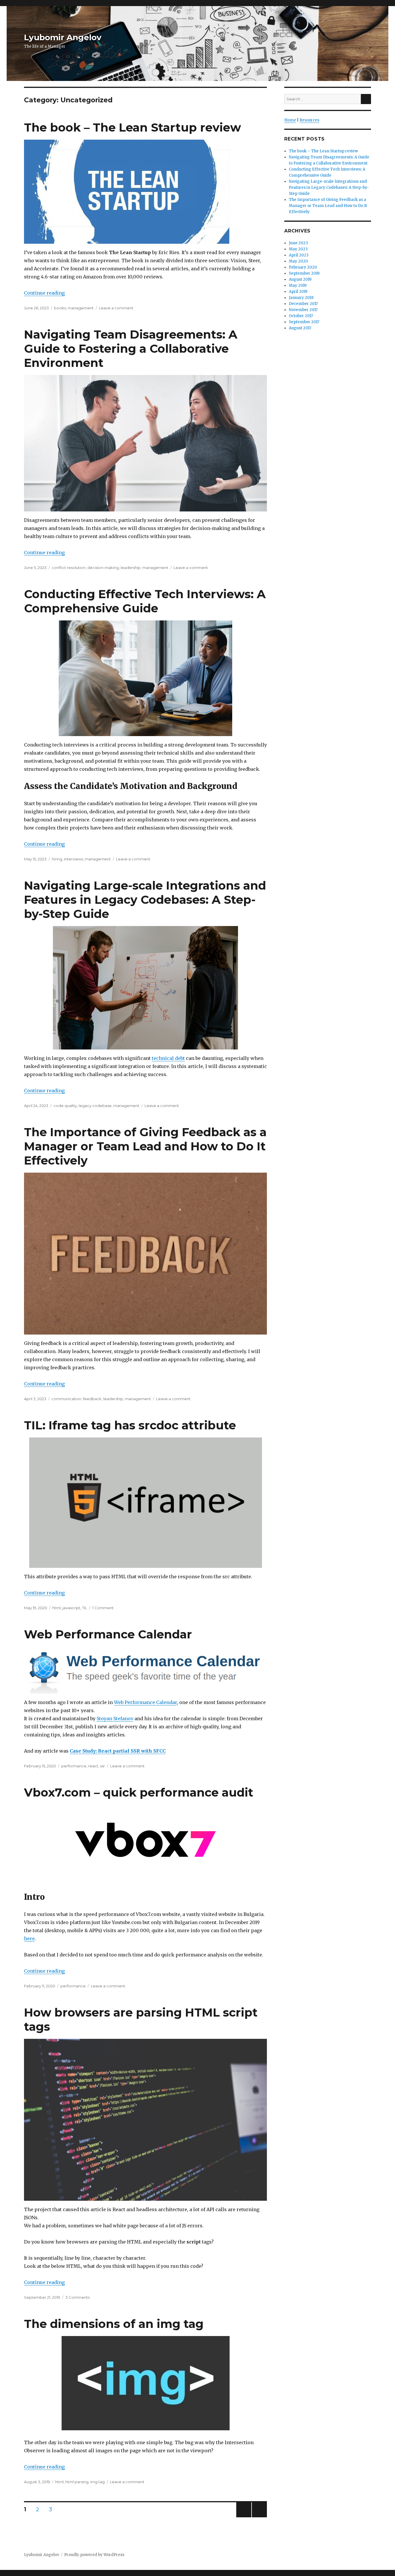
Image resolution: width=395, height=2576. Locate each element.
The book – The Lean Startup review (132, 127)
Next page (259, 2517)
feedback (92, 1399)
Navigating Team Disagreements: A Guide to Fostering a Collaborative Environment (131, 349)
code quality (65, 1106)
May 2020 (298, 261)
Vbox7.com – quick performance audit (139, 1792)
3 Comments (77, 2297)
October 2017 (301, 316)
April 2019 (298, 292)
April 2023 (299, 255)
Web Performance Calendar (108, 1634)
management (81, 308)
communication (66, 1399)
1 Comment (103, 1608)
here (29, 1939)
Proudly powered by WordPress (94, 2555)
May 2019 (298, 285)
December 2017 (303, 304)
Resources (309, 120)
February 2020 (303, 267)
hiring (57, 859)
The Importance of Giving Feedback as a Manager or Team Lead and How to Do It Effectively (145, 1146)
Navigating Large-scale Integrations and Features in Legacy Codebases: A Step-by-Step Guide (145, 900)
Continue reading (44, 293)
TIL (85, 1608)
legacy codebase (95, 1106)
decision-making (103, 568)
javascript (71, 1608)
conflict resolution (69, 568)
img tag (97, 2482)
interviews (73, 859)
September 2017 (304, 322)
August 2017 (300, 328)
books (60, 308)
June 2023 (298, 243)
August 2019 (300, 279)
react (93, 1766)
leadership (131, 568)
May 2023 (298, 249)
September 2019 (304, 273)
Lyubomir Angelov (63, 37)
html (57, 1608)
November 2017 (303, 310)
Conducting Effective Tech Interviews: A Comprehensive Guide (145, 601)
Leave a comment (116, 308)
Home (290, 120)
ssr (103, 1766)
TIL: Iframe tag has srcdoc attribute (130, 1425)
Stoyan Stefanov (115, 1718)
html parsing (77, 2482)
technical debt (168, 1058)
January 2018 (301, 298)
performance (74, 1766)
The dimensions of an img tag (114, 2324)
